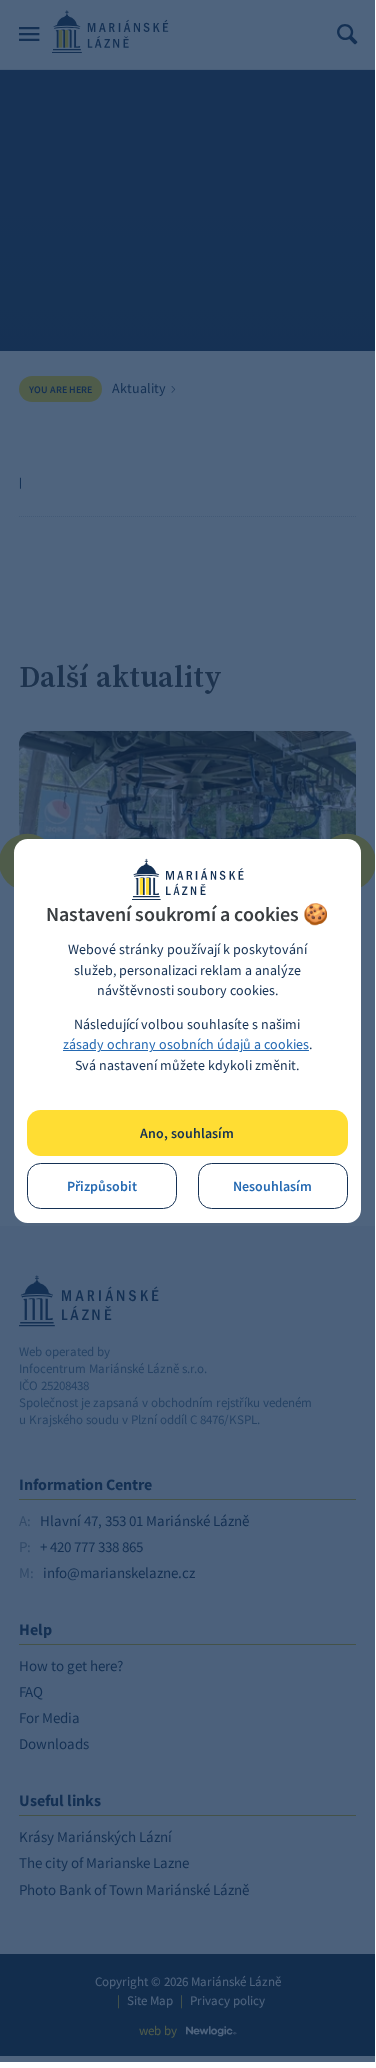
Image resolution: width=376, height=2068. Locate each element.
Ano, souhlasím (187, 1133)
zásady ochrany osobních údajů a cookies (186, 1044)
